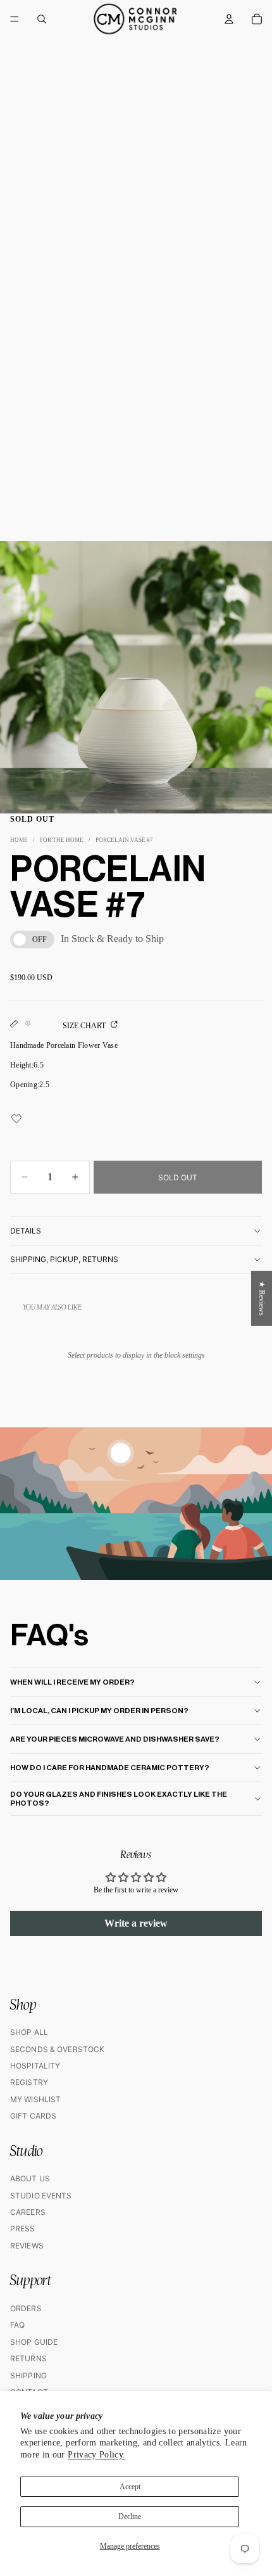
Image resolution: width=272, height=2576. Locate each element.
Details (26, 1231)
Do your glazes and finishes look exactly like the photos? (119, 1799)
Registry (29, 2082)
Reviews (27, 2246)
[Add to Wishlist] (136, 1126)
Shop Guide (34, 2342)
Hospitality (35, 2066)
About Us (30, 2178)
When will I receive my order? (72, 1682)
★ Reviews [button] (262, 1298)
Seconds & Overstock (57, 2049)
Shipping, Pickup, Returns (64, 1259)
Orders (26, 2308)
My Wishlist (35, 2099)
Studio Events (41, 2196)
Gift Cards (33, 2116)
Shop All (29, 2032)
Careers (28, 2212)
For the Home (62, 840)
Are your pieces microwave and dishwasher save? (115, 1739)
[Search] (42, 19)
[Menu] (15, 19)
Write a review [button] (136, 1923)
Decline (130, 2516)
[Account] (229, 19)
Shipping (28, 2375)
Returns (28, 2358)
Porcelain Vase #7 (124, 840)
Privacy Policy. (96, 2455)
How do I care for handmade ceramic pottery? (110, 1768)
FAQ (17, 2325)
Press (23, 2228)
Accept (130, 2487)
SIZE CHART (85, 1026)
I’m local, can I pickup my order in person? (99, 1711)
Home (19, 840)
